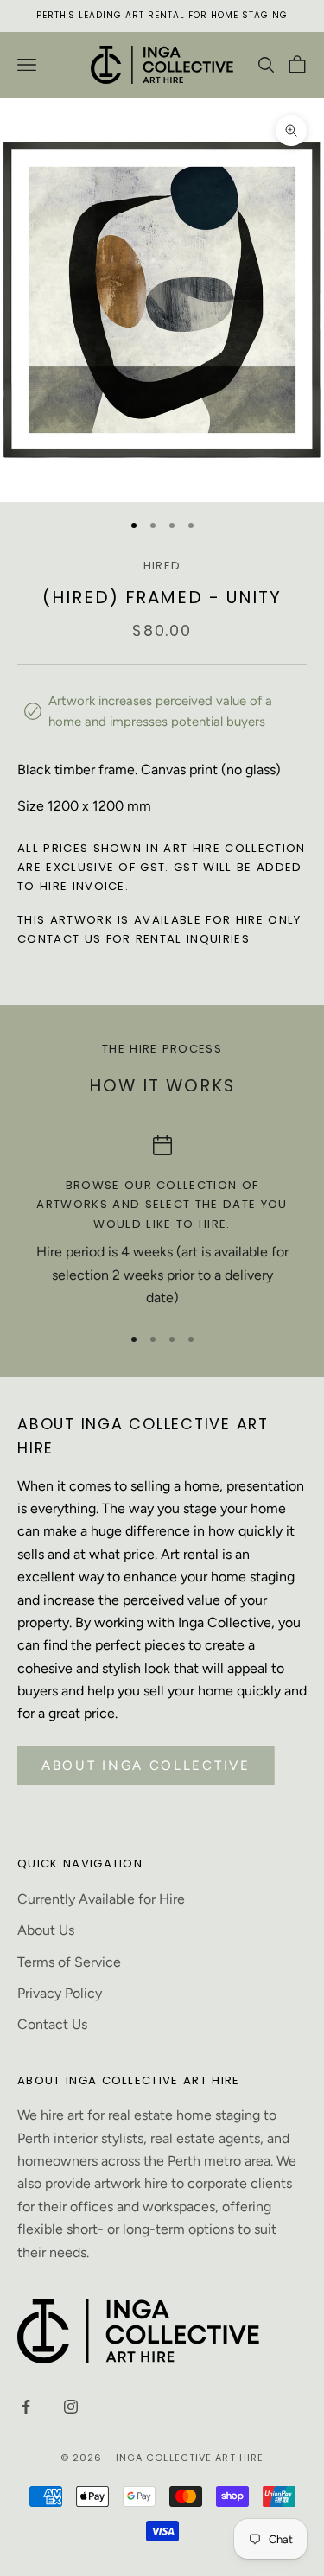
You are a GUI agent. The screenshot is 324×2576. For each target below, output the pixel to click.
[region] (162, 1222)
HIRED (162, 566)
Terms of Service (69, 1962)
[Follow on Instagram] (71, 2407)
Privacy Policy (60, 1993)
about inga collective (146, 1765)
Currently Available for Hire (101, 1899)
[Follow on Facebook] (26, 2407)
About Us (46, 1930)
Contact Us (52, 2024)
